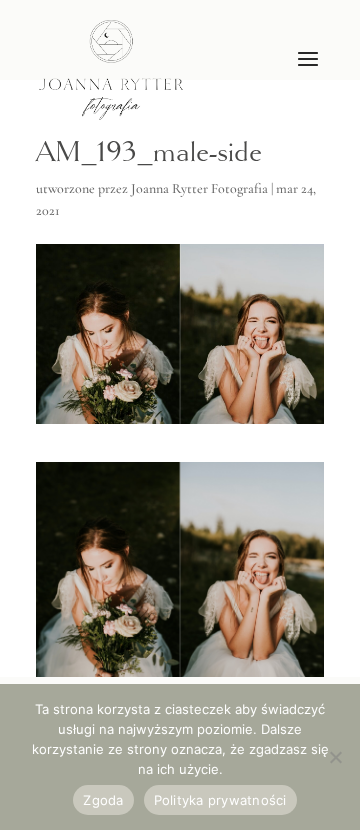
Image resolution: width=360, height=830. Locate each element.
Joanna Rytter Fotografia (199, 188)
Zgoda (103, 800)
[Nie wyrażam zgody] (335, 757)
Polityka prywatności (220, 800)
